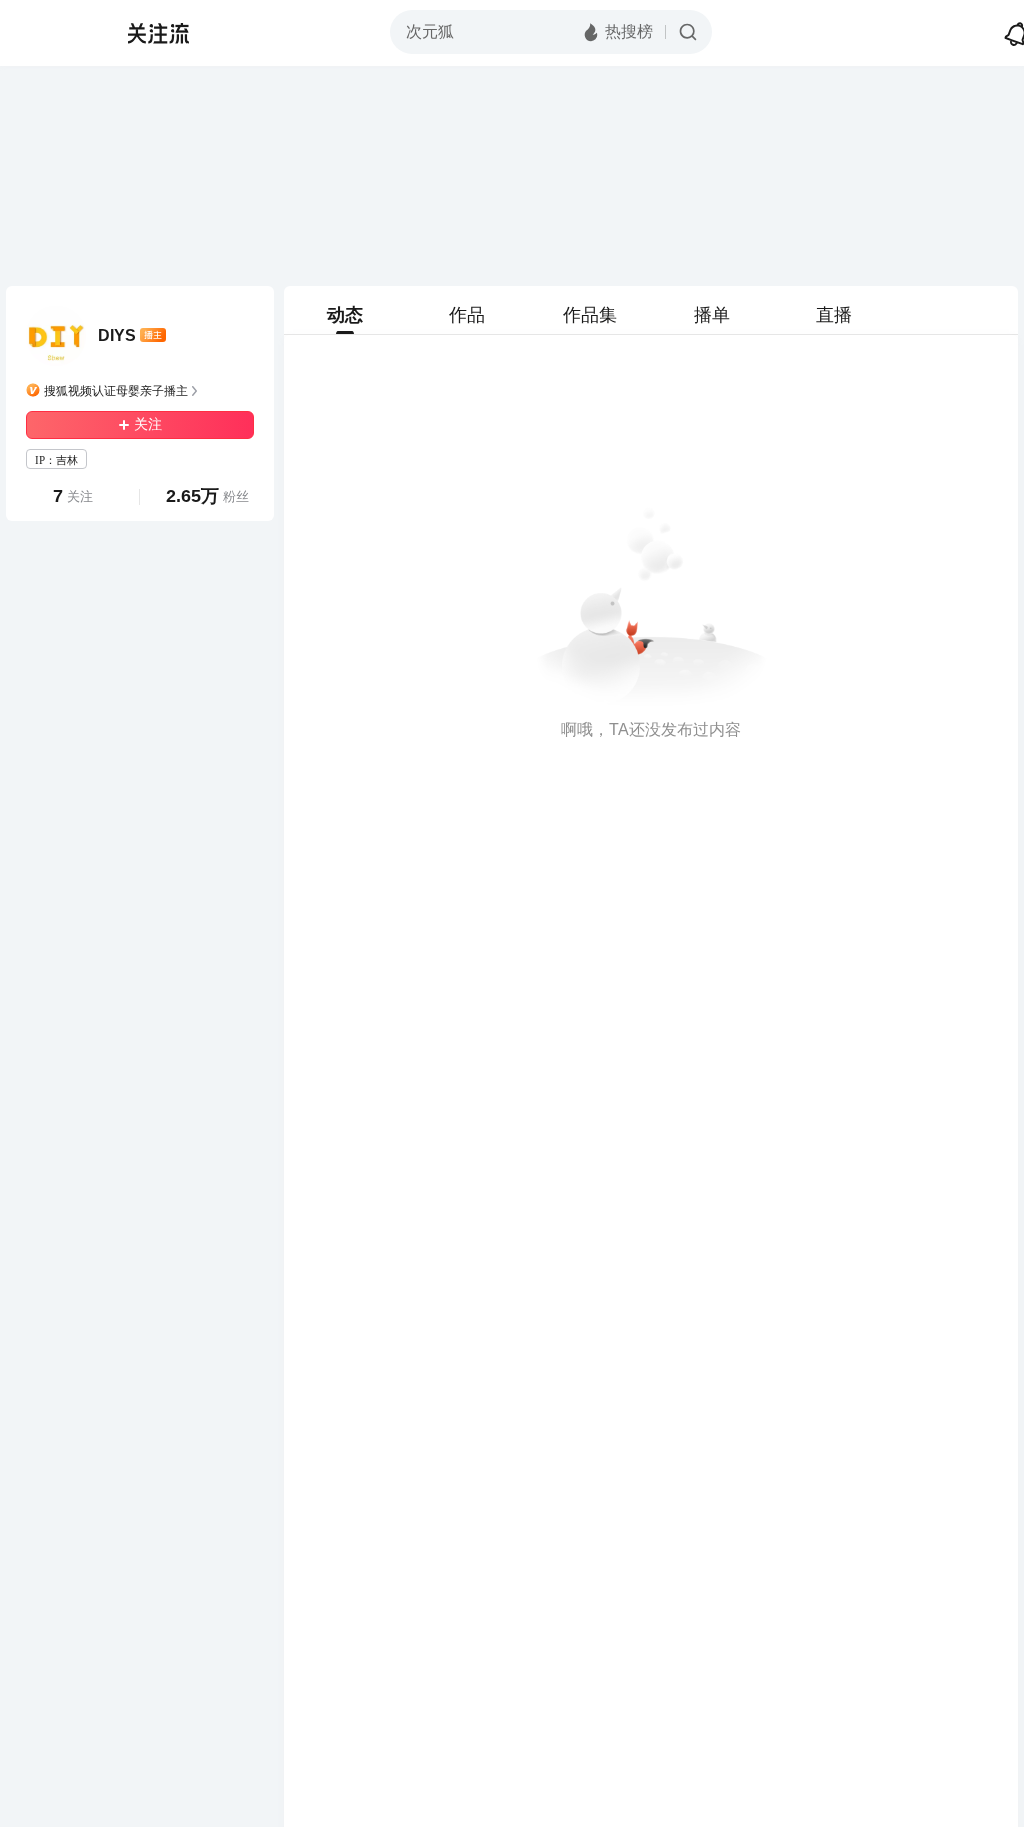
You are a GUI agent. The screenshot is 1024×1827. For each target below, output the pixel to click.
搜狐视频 (56, 33)
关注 (148, 424)
